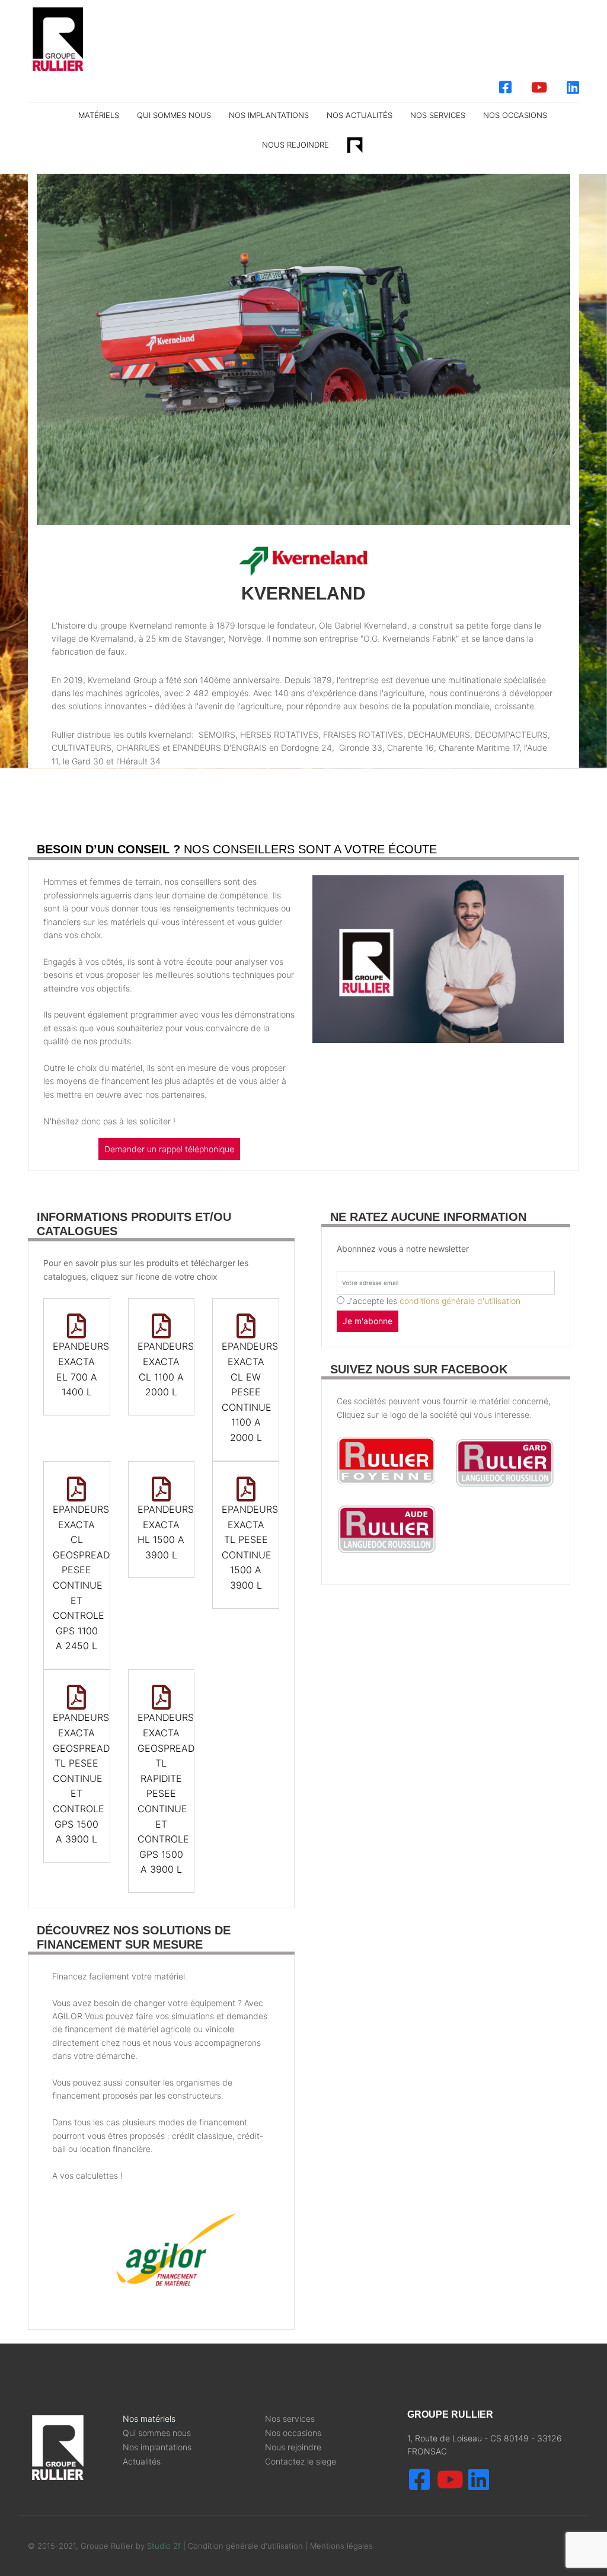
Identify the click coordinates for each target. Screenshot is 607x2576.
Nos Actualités (360, 115)
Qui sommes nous (174, 115)
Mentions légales (341, 2546)
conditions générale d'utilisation (460, 1301)
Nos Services (438, 115)
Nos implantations (269, 115)
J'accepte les (434, 1301)
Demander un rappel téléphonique (169, 1149)
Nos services (290, 2419)
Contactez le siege (301, 2462)
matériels (99, 115)
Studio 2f (164, 2546)
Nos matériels (149, 2419)
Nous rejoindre (295, 145)
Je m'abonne (368, 1321)
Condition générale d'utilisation (247, 2546)
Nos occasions (515, 115)
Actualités (142, 2462)
